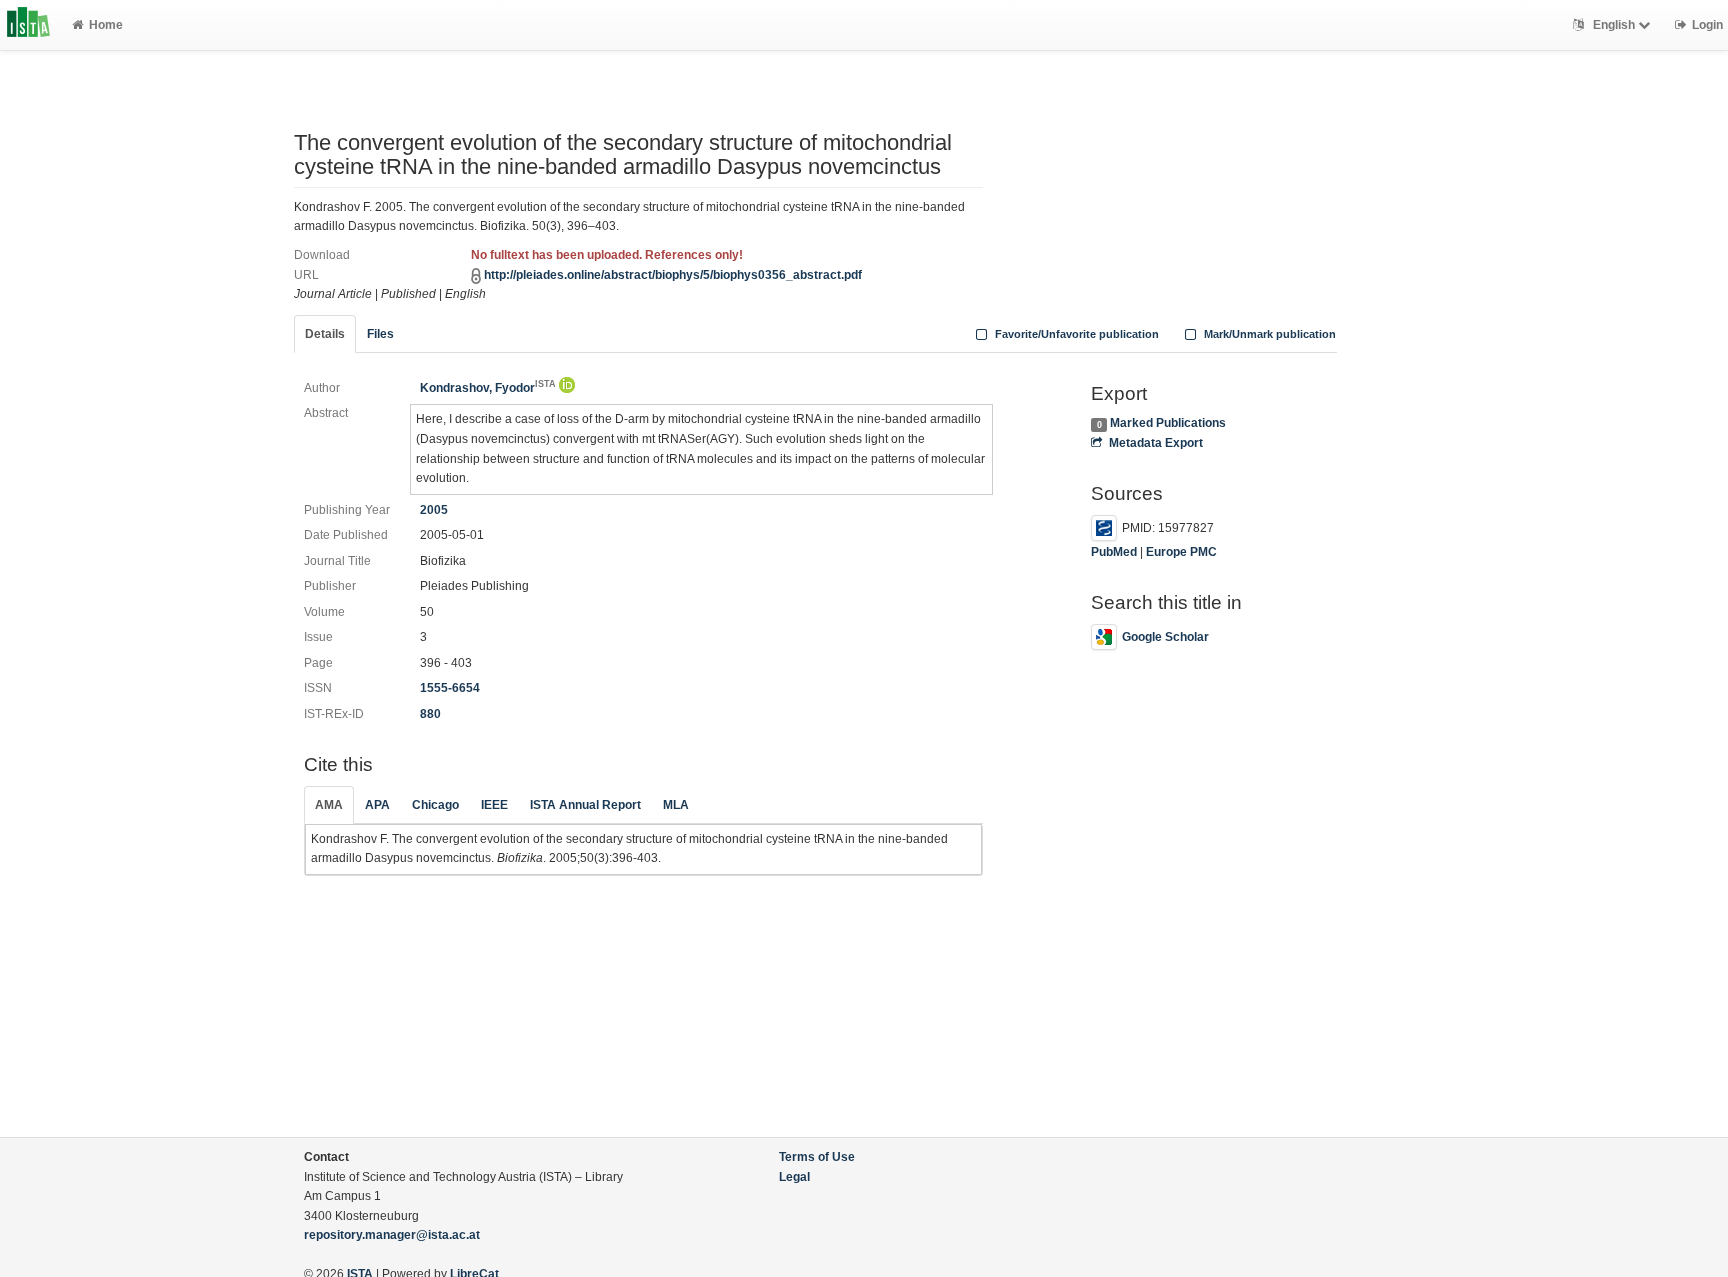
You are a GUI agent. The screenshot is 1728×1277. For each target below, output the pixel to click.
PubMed (1114, 552)
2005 (434, 510)
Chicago (435, 805)
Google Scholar (1165, 637)
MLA (676, 805)
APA (377, 805)
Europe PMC (1181, 552)
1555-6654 (450, 688)
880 (430, 714)
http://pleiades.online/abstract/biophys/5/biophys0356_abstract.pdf (673, 275)
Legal (794, 1177)
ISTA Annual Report (585, 805)
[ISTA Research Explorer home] (28, 25)
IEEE (494, 805)
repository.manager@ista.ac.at (392, 1235)
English (1614, 25)
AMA (329, 805)
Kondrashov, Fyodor (488, 388)
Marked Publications (1168, 423)
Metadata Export (1155, 443)
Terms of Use (817, 1157)
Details (325, 334)
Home (106, 25)
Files (380, 334)
